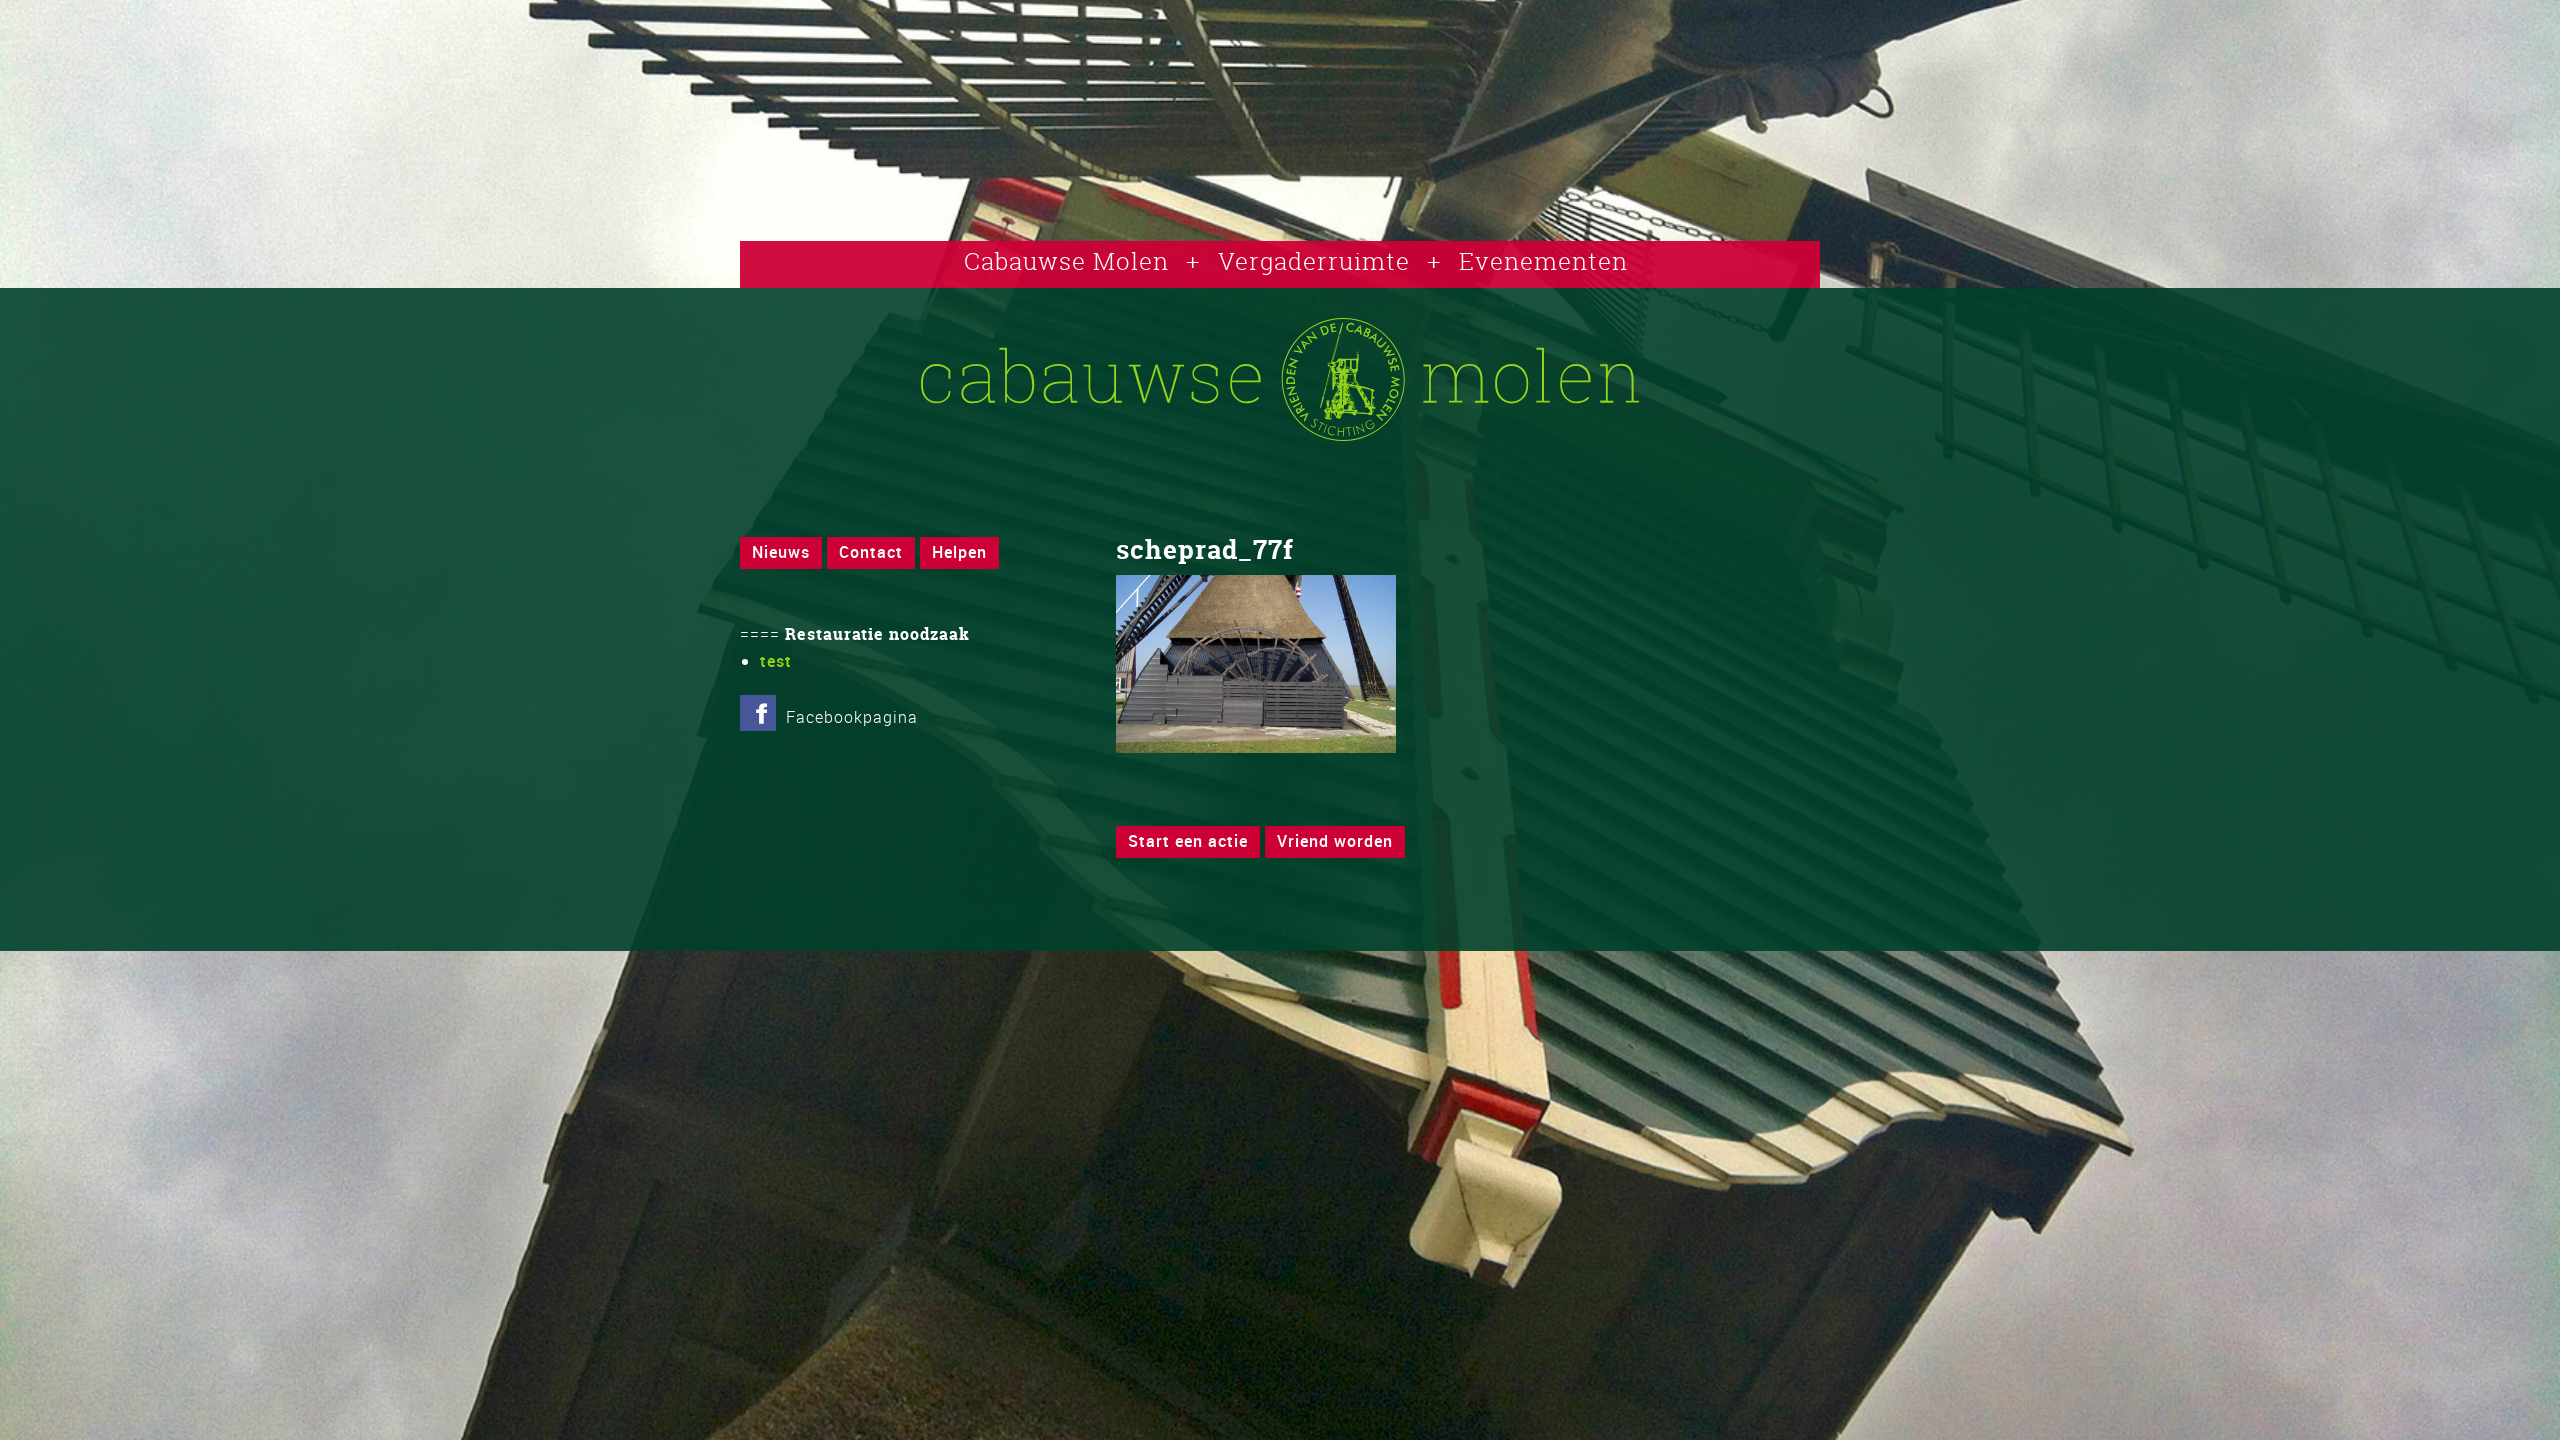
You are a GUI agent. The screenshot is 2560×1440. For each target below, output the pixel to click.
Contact (871, 552)
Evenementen (1543, 261)
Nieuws (781, 552)
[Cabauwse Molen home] (1280, 435)
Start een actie (1188, 841)
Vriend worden (1335, 841)
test (776, 661)
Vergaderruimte (1314, 261)
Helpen (959, 552)
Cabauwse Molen (1066, 261)
